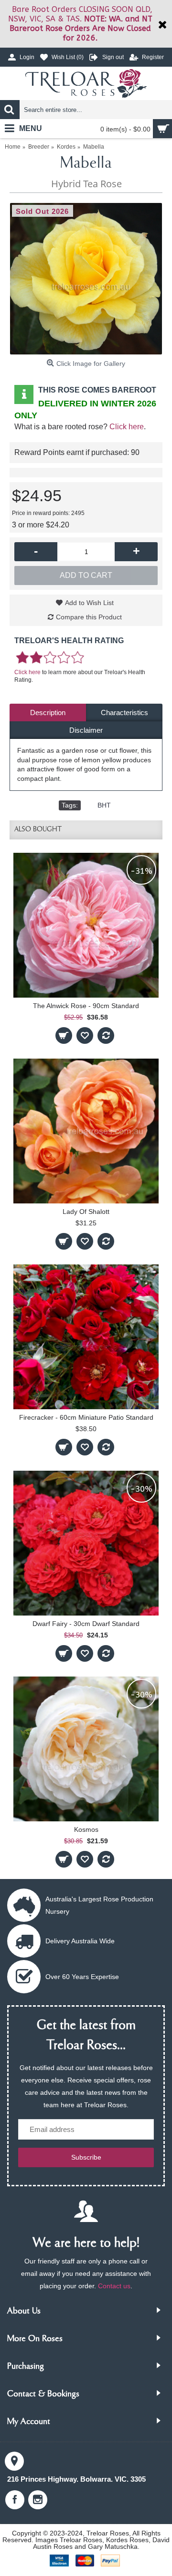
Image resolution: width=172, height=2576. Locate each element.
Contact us (114, 2286)
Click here (127, 427)
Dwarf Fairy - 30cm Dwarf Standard (86, 1624)
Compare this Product (89, 617)
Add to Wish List (89, 603)
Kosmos (86, 1829)
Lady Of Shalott (86, 1212)
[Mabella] (86, 279)
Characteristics (124, 712)
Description (48, 712)
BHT (104, 805)
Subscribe (86, 2157)
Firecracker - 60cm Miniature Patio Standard (86, 1417)
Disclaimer (86, 730)
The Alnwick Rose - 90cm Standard (86, 1006)
